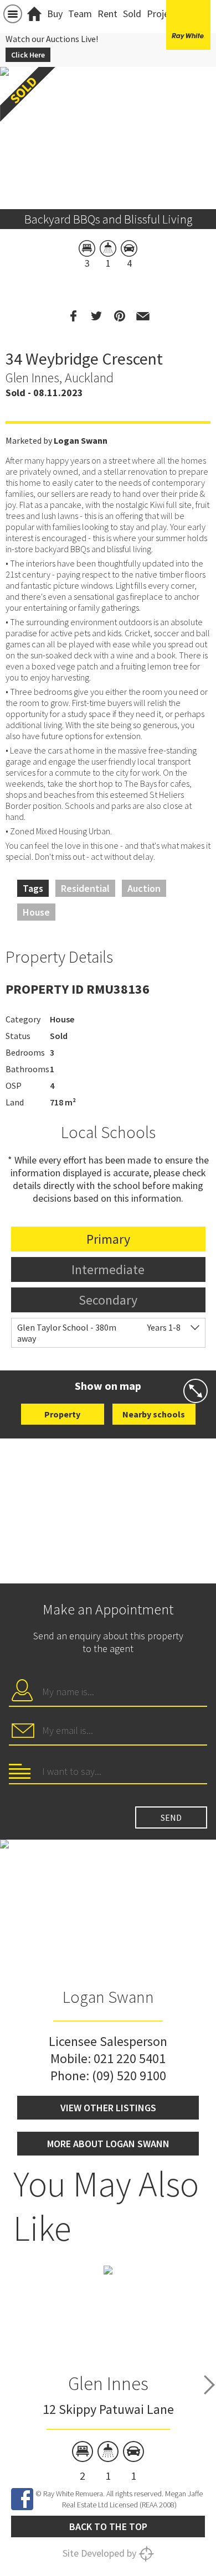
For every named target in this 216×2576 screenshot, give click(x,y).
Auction (144, 888)
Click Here (28, 55)
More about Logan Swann (108, 2144)
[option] (108, 2374)
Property (62, 1414)
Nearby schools (154, 1414)
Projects (164, 14)
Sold (132, 14)
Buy (55, 14)
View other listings (108, 2108)
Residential (85, 888)
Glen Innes (108, 2383)
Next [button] (209, 2385)
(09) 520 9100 (129, 2076)
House (36, 912)
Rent (107, 14)
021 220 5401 (130, 2058)
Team (80, 14)
